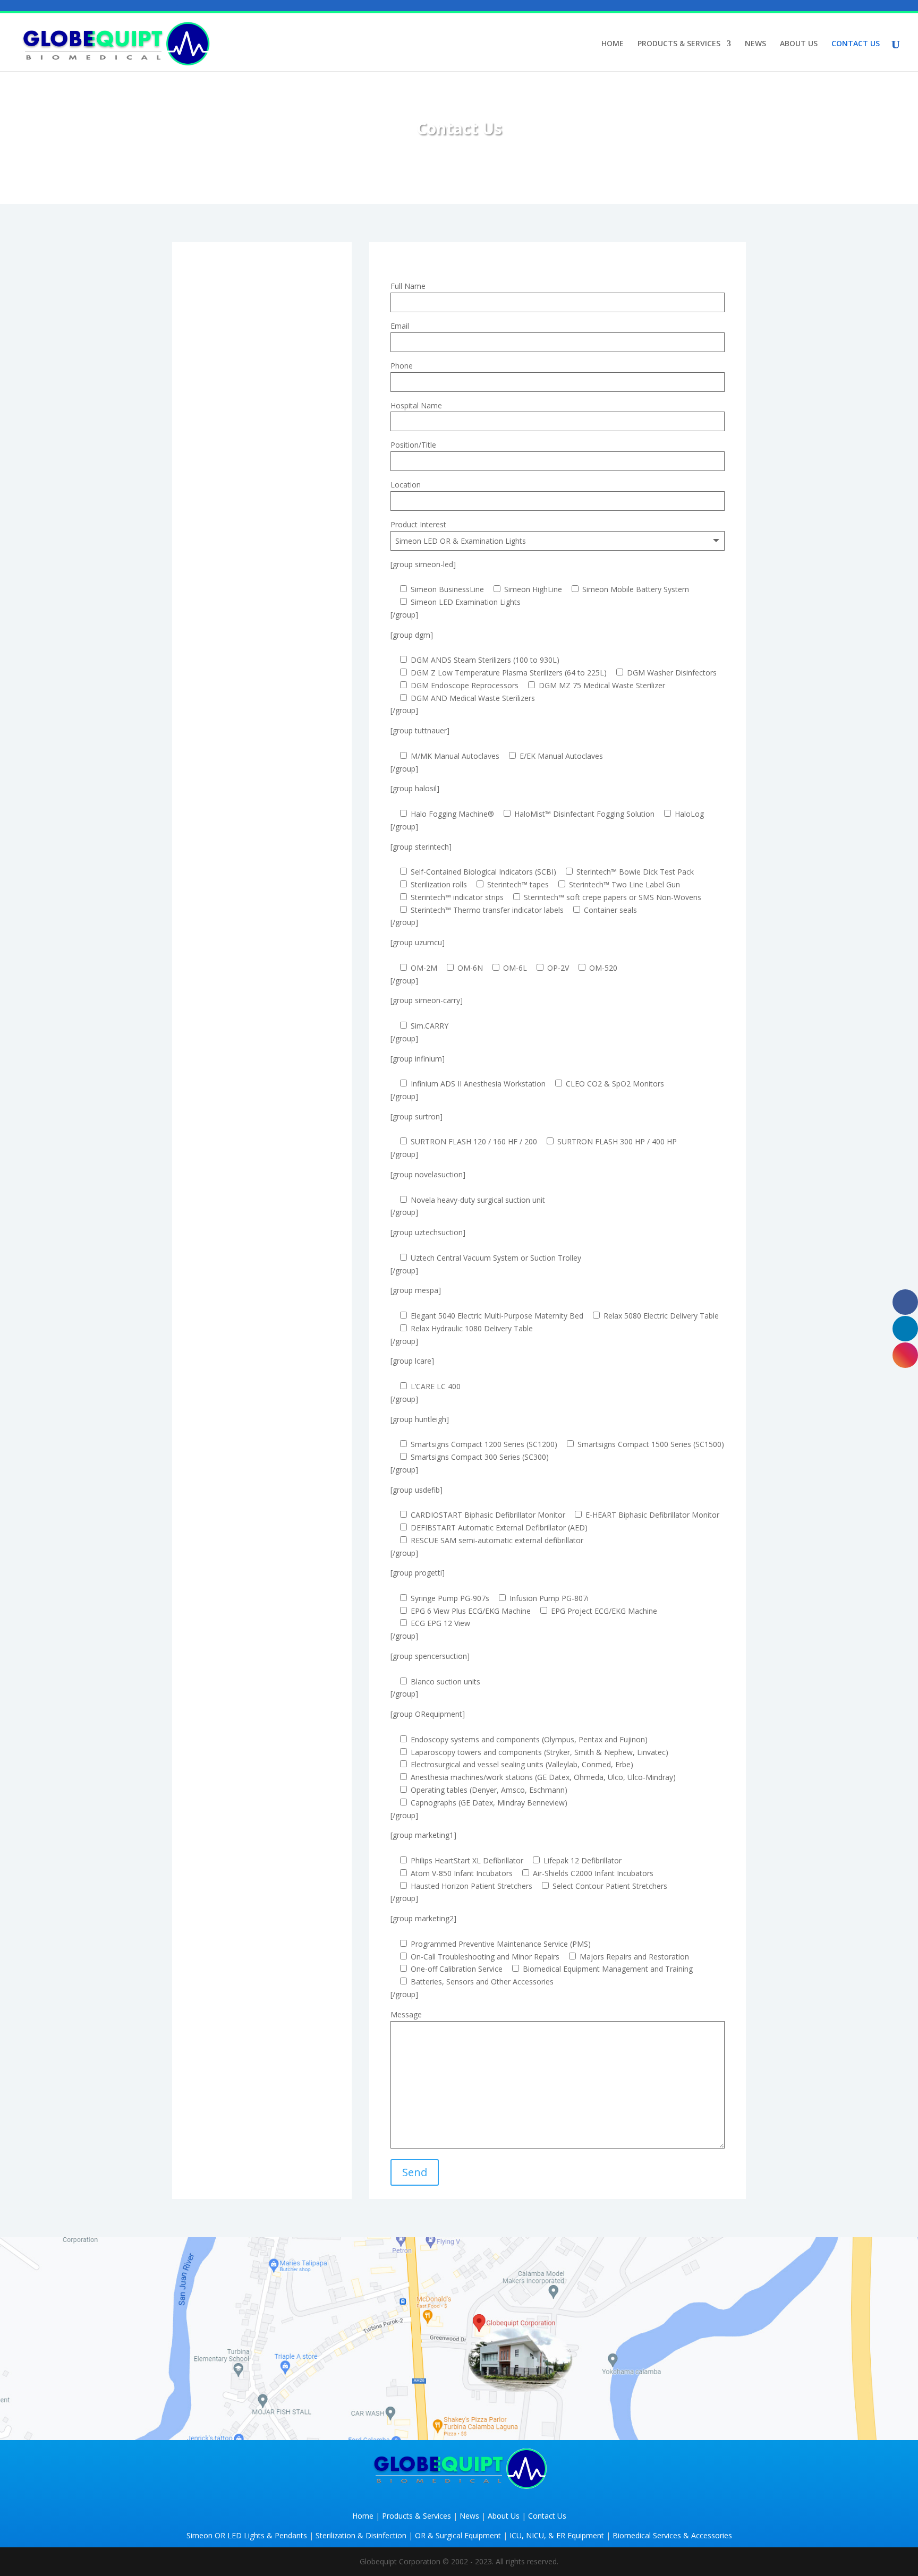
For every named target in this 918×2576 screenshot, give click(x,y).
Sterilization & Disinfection (361, 2535)
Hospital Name (416, 405)
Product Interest (418, 524)
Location (406, 485)
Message (406, 2014)
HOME (613, 44)
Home (363, 2516)
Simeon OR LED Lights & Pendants (247, 2535)
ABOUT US (799, 44)
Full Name (408, 286)
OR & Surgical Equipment (458, 2535)
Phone (402, 366)
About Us (504, 2516)
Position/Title (413, 445)
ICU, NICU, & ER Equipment (557, 2535)
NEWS (755, 44)
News (469, 2516)
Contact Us (547, 2516)
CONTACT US (856, 44)
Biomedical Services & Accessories (672, 2535)
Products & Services (416, 2516)
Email (400, 326)
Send (415, 2172)
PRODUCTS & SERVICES (679, 44)
